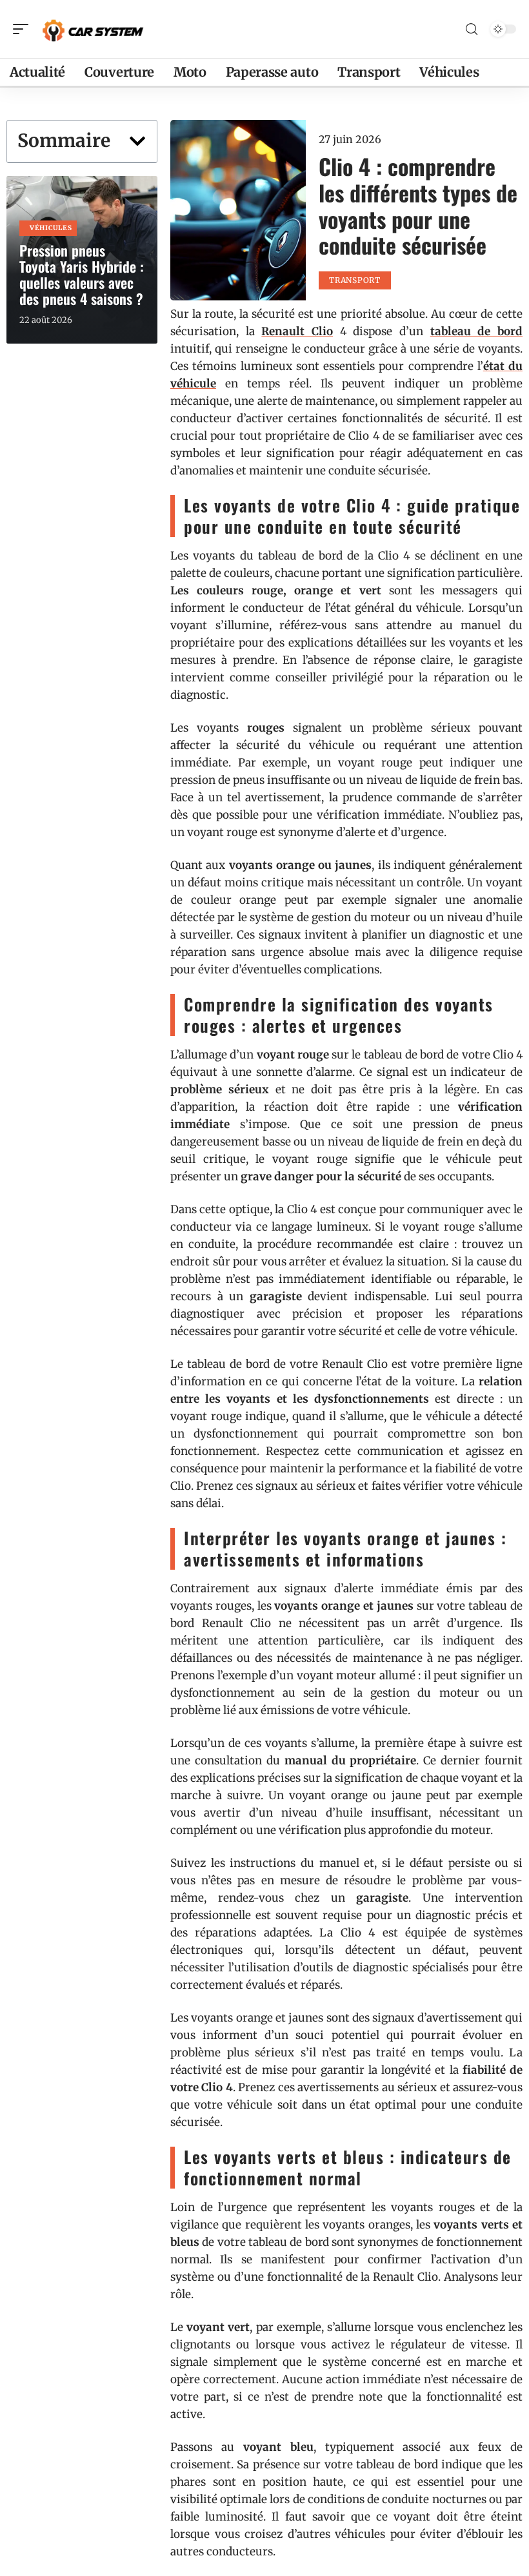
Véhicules (51, 228)
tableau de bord (476, 331)
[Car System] (93, 29)
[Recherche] (472, 29)
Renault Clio (297, 331)
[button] (137, 141)
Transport (354, 280)
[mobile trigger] (24, 29)
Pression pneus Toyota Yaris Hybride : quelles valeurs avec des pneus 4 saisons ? (82, 274)
